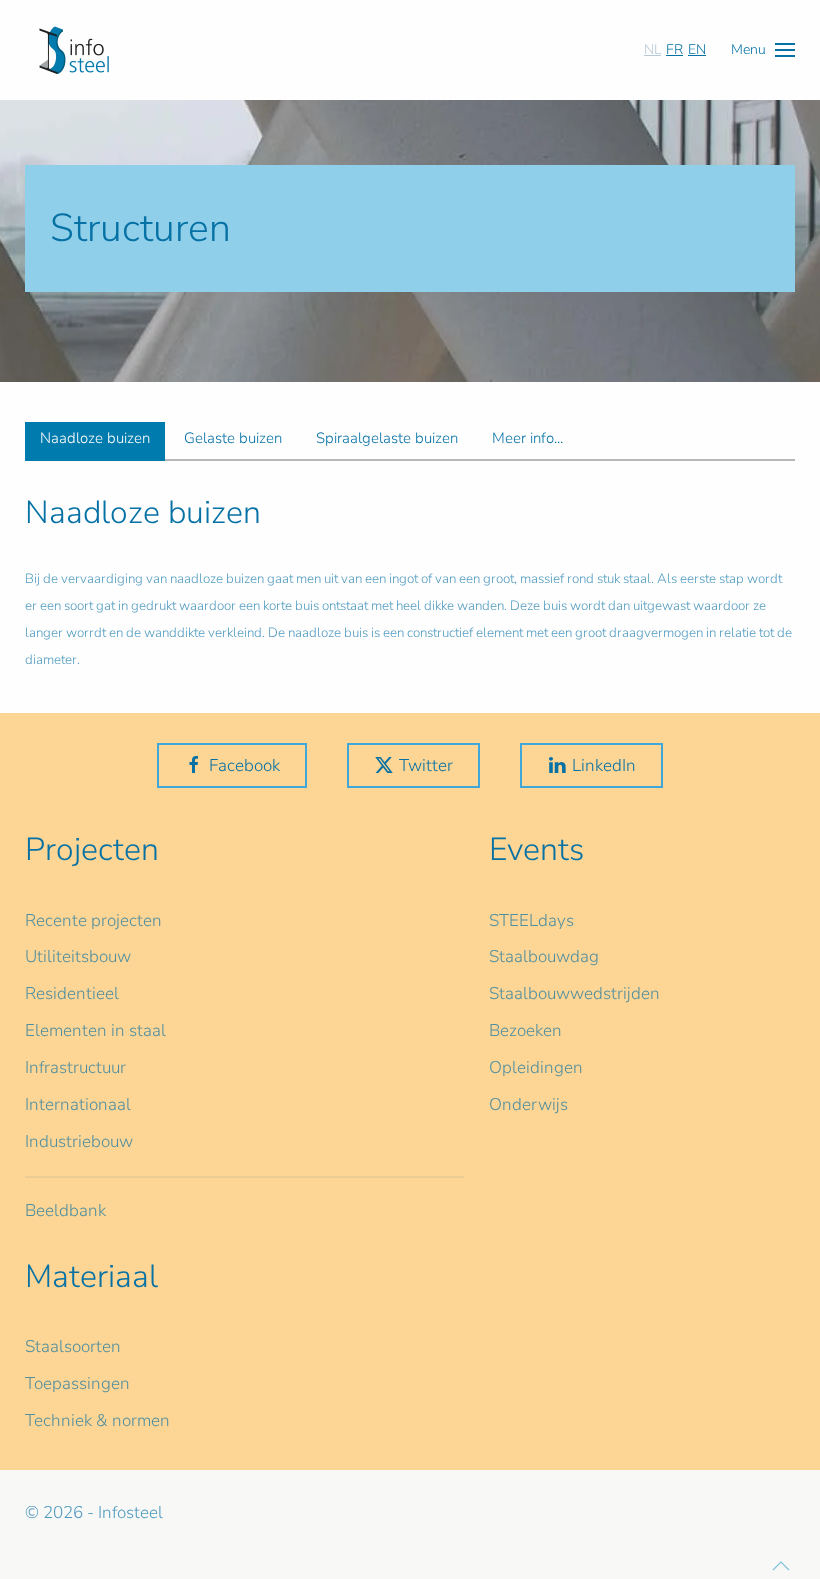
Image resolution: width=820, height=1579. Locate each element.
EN (697, 49)
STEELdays (531, 920)
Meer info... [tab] (527, 438)
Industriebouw (79, 1141)
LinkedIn (604, 765)
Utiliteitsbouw (78, 956)
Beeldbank (65, 1210)
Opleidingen (536, 1067)
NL (652, 49)
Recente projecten (93, 920)
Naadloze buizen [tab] (95, 438)
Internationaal (78, 1104)
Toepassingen (77, 1383)
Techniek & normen (97, 1420)
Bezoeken (525, 1030)
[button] (763, 49)
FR (674, 49)
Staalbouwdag (544, 956)
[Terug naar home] (74, 50)
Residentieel (72, 993)
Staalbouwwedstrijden (574, 993)
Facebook (244, 765)
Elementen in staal (95, 1030)
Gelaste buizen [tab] (233, 438)
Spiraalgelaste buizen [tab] (387, 438)
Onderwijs (528, 1104)
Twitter (426, 765)
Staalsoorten (73, 1346)
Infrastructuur (75, 1067)
